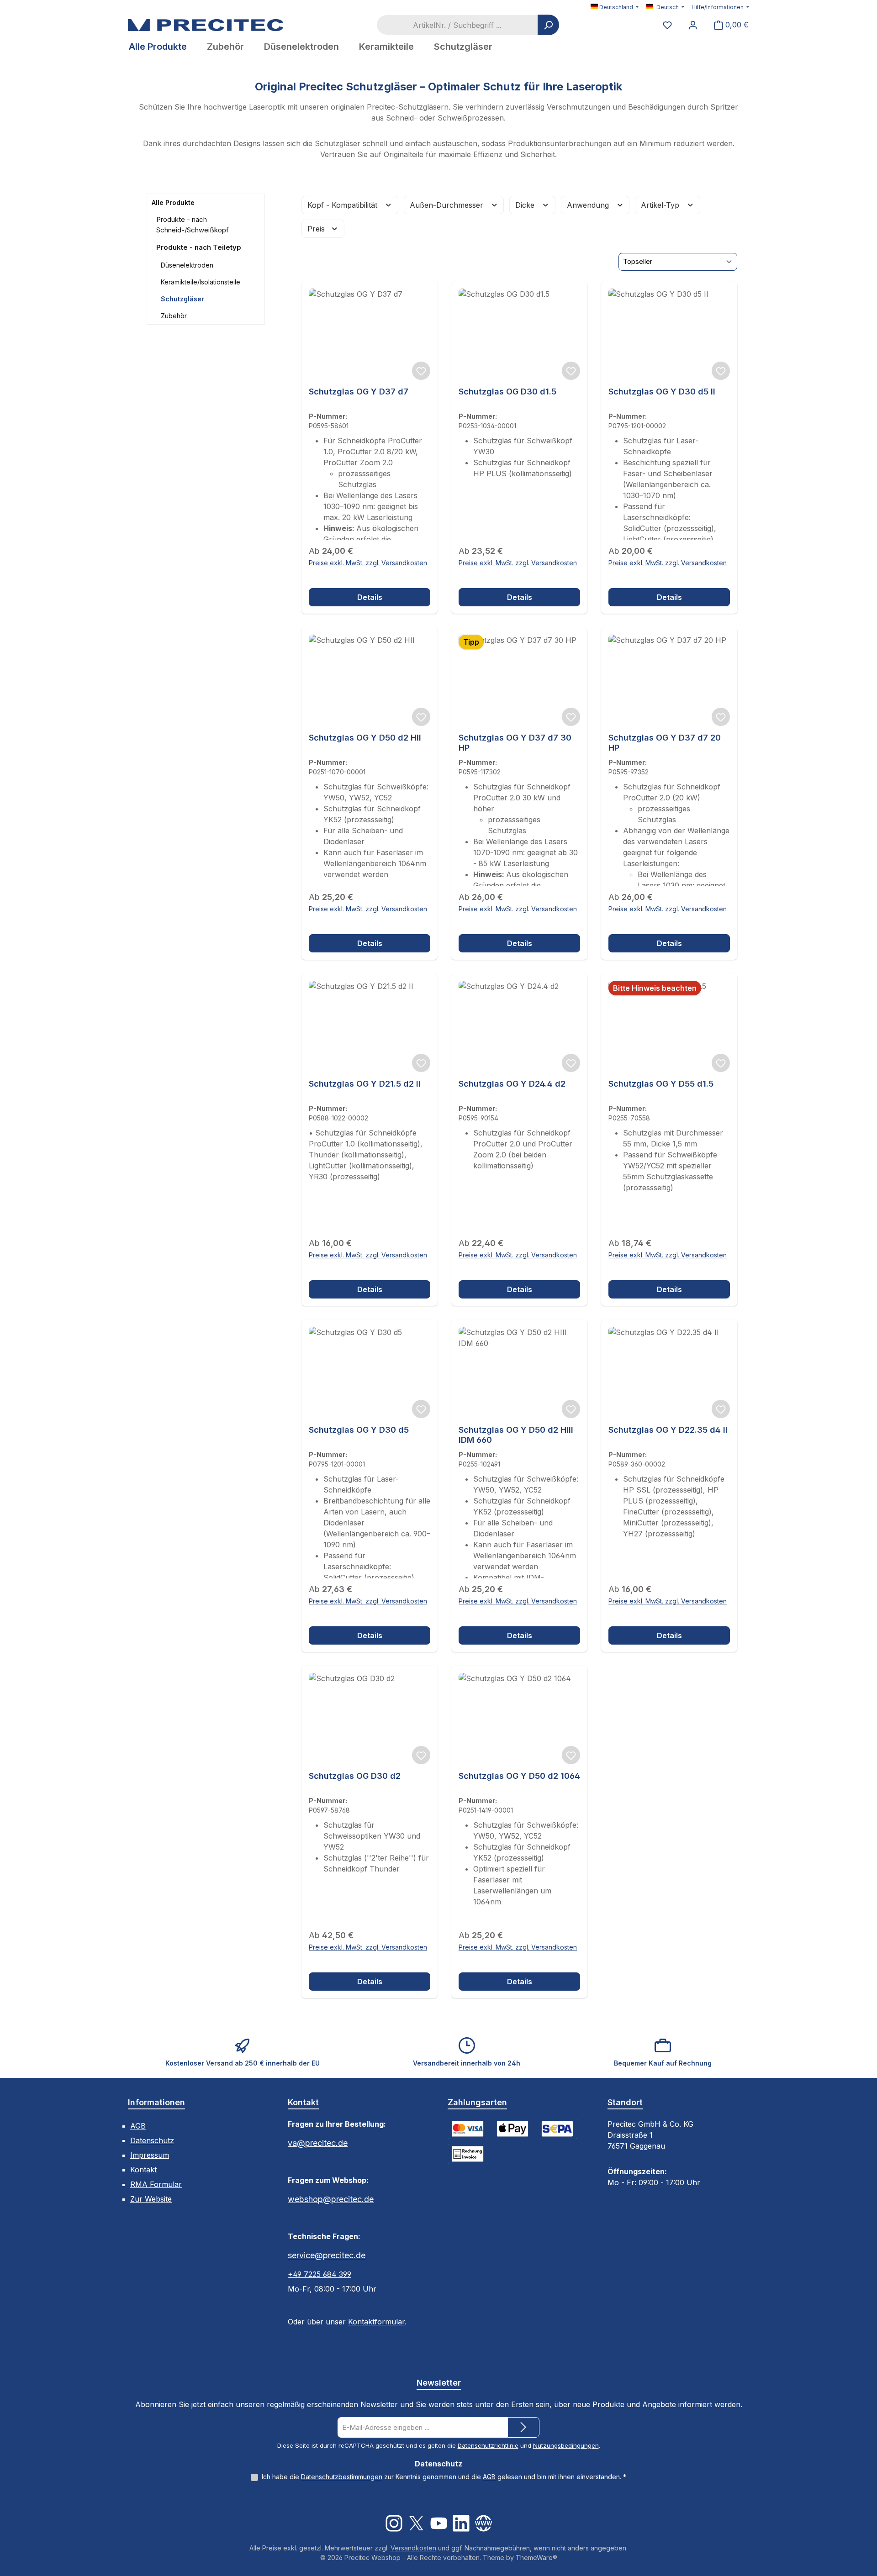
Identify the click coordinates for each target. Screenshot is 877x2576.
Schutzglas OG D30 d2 (355, 1776)
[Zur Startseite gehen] (206, 25)
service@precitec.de (327, 2255)
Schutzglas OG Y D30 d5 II (662, 392)
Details (370, 597)
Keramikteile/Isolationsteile (201, 282)
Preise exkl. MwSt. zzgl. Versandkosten (368, 563)
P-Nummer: (328, 416)
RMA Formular (156, 2184)
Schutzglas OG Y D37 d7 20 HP (665, 743)
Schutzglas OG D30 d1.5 (507, 392)
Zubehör (174, 316)
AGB (138, 2126)
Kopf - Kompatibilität (343, 205)
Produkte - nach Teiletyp (199, 247)
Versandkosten (413, 2548)
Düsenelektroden (187, 265)
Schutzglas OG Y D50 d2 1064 (519, 1776)
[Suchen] (548, 25)
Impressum (150, 2155)
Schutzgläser (182, 299)
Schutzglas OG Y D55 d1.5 (661, 1084)
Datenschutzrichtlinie (488, 2445)
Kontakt (143, 2170)
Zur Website (151, 2199)
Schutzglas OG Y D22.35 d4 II (668, 1430)
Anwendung (589, 205)
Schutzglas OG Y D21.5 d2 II (365, 1084)
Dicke (526, 205)
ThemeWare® (536, 2558)
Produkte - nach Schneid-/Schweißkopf (193, 225)
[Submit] (523, 2427)
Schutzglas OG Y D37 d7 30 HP (515, 743)
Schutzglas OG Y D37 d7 (359, 392)
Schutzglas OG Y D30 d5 (359, 1430)
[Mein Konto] (693, 25)
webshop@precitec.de (331, 2199)
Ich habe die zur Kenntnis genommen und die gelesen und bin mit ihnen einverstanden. (444, 2477)
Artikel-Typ (661, 205)
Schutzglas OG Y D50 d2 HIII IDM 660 (516, 1435)
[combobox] (457, 25)
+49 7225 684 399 (320, 2274)
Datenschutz (152, 2140)
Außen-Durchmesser (448, 205)
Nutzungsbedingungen (566, 2445)
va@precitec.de (318, 2143)
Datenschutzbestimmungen (342, 2477)
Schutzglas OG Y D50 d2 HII (365, 738)
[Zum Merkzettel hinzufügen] (421, 371)
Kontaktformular (376, 2322)
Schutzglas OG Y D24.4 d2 (512, 1084)
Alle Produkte (173, 202)
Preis (317, 229)
